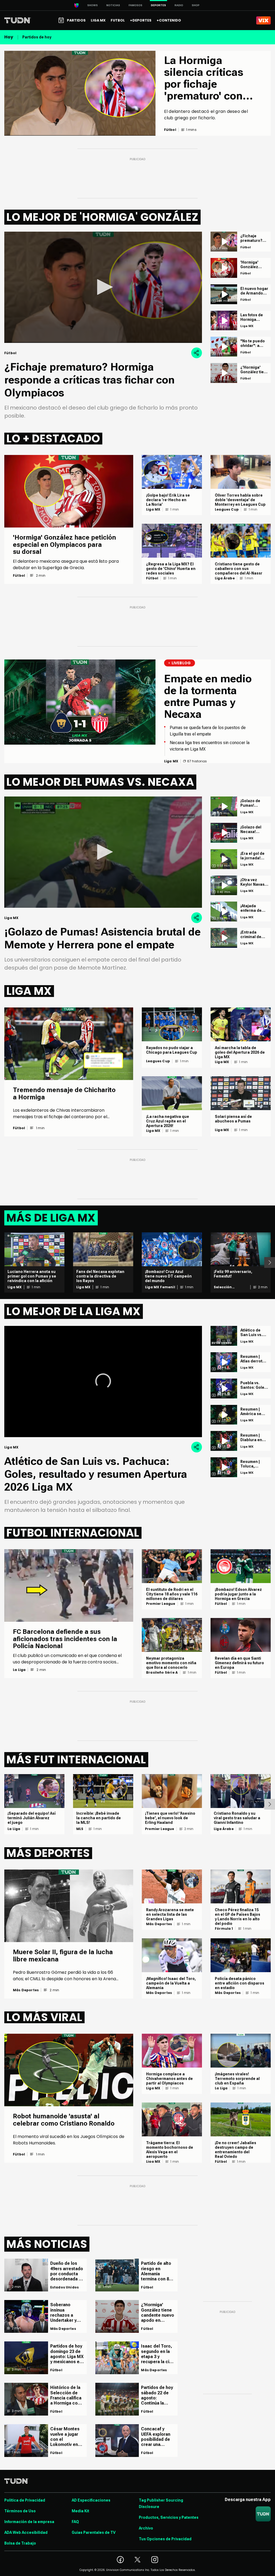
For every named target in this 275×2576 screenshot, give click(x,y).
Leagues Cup (227, 510)
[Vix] (263, 20)
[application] (103, 287)
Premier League (161, 1604)
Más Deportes (26, 1990)
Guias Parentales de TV (94, 2532)
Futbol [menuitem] (118, 20)
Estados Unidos (65, 2287)
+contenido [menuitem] (169, 20)
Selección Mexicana (223, 1287)
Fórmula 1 (224, 1929)
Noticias (113, 5)
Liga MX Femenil (160, 1287)
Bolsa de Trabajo (20, 2543)
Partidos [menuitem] (76, 20)
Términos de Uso (20, 2511)
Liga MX (153, 510)
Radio (179, 5)
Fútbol (19, 576)
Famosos (135, 5)
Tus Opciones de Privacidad (165, 2539)
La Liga (19, 1670)
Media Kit (80, 2511)
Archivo (146, 2528)
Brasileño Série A (162, 1673)
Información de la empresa (29, 2522)
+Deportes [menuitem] (141, 20)
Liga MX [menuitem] (98, 20)
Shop (196, 5)
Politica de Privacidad (25, 2500)
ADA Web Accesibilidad (26, 2532)
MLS (80, 1829)
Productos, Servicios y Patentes (169, 2517)
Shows (93, 5)
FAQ (75, 2522)
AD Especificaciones (91, 2500)
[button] (103, 287)
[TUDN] (18, 20)
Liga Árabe (225, 578)
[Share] (197, 353)
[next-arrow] (270, 1262)
